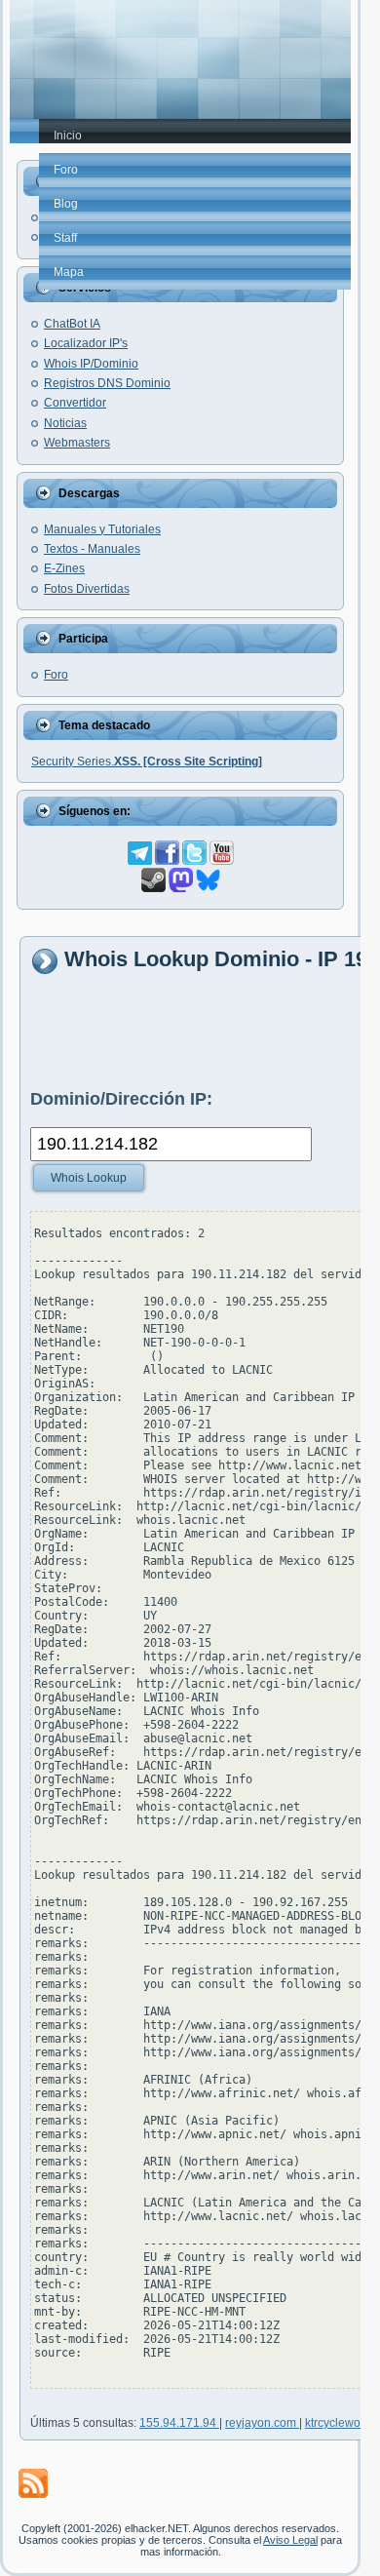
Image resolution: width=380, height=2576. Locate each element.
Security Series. (147, 761)
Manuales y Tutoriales (102, 529)
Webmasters (77, 443)
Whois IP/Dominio (91, 364)
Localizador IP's (86, 343)
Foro (56, 675)
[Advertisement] (205, 1031)
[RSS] (33, 2483)
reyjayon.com (262, 2423)
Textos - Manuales (92, 549)
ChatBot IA (72, 324)
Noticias (65, 423)
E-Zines (64, 568)
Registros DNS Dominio (107, 383)
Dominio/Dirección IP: (121, 1099)
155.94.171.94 (179, 2423)
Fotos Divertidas (87, 589)
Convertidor (75, 403)
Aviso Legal (290, 2540)
